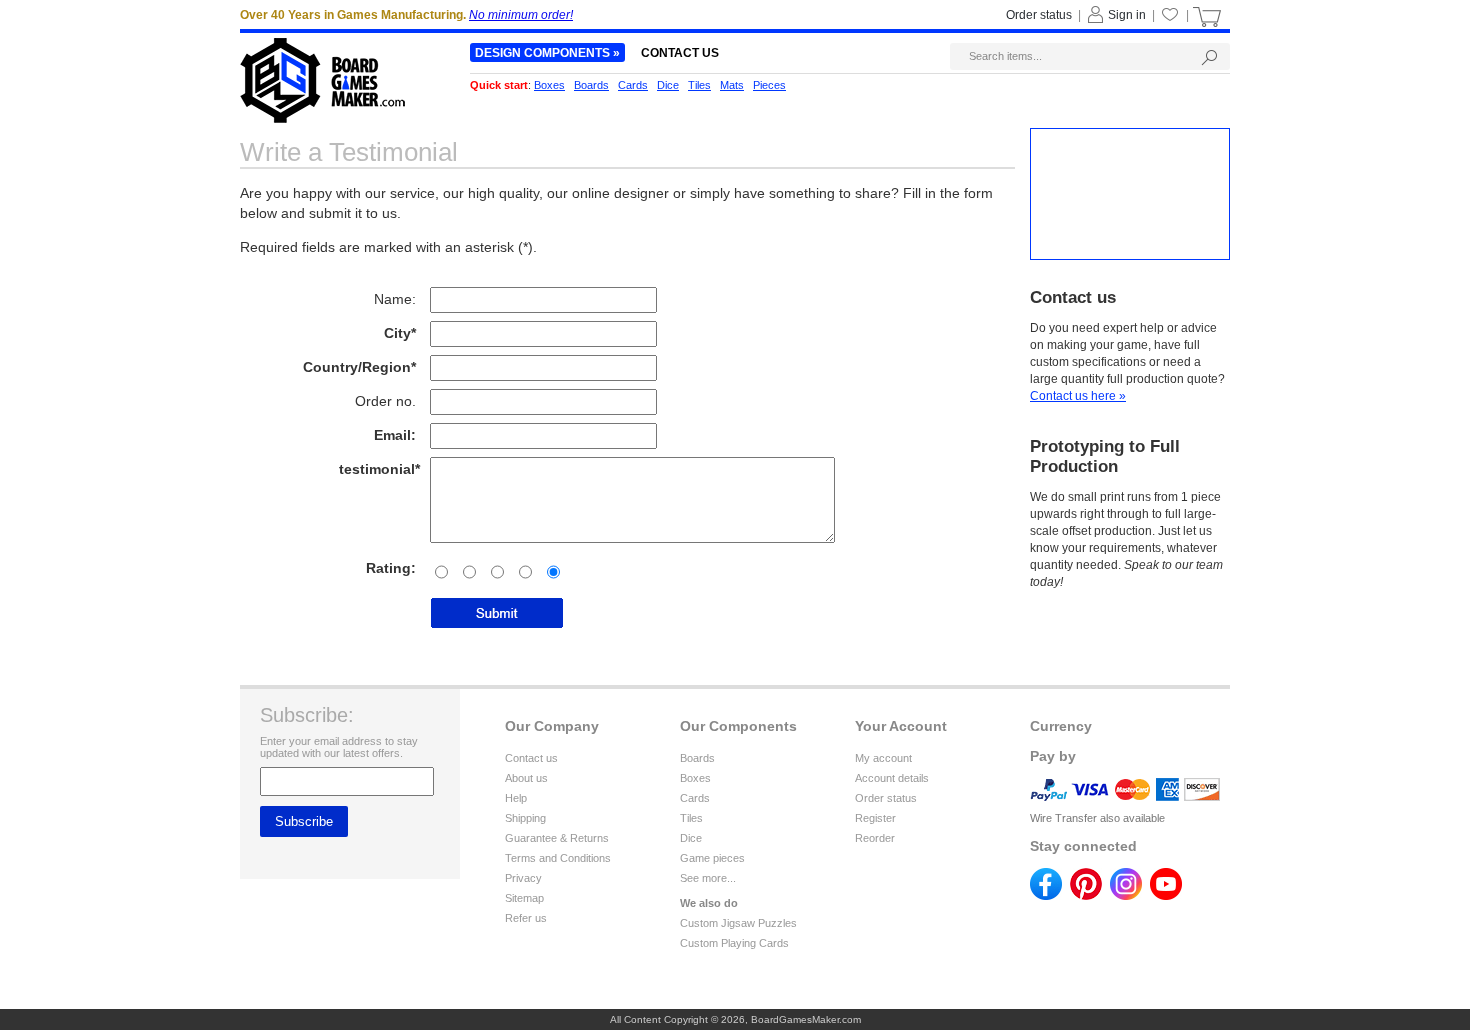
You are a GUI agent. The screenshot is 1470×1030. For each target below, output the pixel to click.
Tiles (691, 818)
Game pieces (712, 858)
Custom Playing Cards (734, 943)
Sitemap (524, 898)
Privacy (523, 878)
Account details (892, 778)
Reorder (875, 838)
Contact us (531, 758)
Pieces (769, 85)
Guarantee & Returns (557, 838)
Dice (691, 838)
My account (883, 758)
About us (526, 778)
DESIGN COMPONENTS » (547, 53)
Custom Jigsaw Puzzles (738, 923)
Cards (695, 798)
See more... (708, 878)
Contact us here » (1078, 396)
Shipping (525, 818)
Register (875, 818)
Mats (732, 85)
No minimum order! (521, 15)
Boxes (695, 778)
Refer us (526, 918)
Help (516, 798)
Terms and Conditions (558, 858)
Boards (697, 758)
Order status (886, 798)
